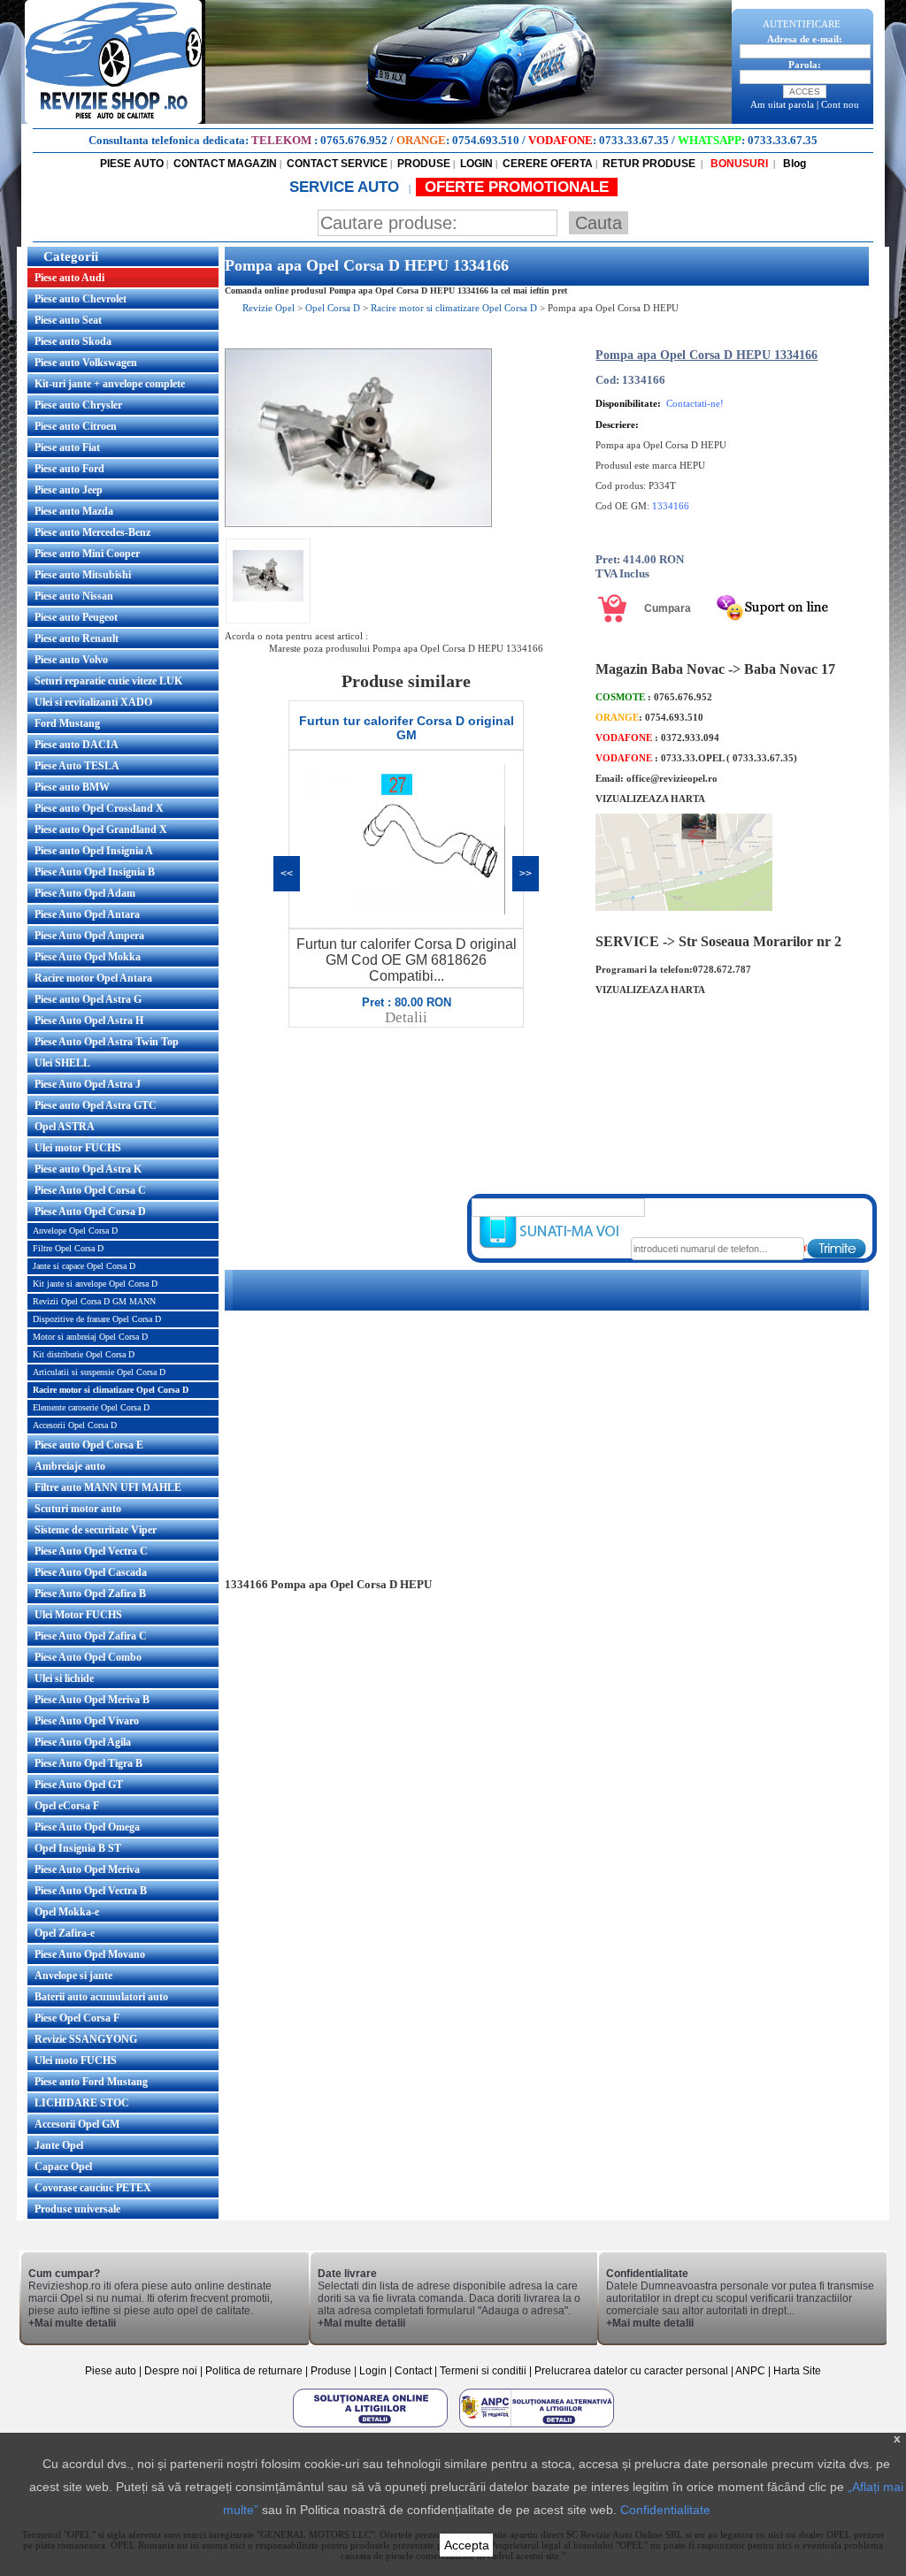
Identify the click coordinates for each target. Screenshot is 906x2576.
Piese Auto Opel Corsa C (90, 1190)
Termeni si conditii (483, 2371)
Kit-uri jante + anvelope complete (110, 384)
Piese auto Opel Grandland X (101, 829)
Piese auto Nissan (74, 596)
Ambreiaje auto (70, 1466)
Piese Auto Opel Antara (87, 914)
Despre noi (172, 2371)
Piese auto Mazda (74, 511)
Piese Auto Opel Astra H (89, 1020)
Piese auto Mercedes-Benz (92, 532)
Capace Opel (63, 2167)
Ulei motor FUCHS (78, 1148)
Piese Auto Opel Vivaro (87, 1721)
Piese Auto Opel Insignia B (95, 872)
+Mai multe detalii (72, 2323)
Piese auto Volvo (71, 660)
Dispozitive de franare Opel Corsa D (97, 1319)
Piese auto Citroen (76, 426)
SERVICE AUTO (346, 187)
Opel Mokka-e (67, 1912)
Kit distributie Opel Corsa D (84, 1354)
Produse (331, 2371)
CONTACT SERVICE (337, 164)
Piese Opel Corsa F (77, 2018)
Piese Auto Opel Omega (87, 1827)
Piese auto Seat (68, 320)
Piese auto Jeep (69, 490)
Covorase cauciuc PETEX (93, 2188)
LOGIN (476, 164)
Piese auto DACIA (77, 745)
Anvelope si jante (73, 1976)
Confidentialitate (665, 2510)
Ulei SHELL (62, 1063)
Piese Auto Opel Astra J (88, 1084)
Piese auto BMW (72, 787)
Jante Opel (59, 2145)
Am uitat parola (782, 104)
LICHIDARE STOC (82, 2103)
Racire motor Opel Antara (93, 978)
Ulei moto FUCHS (76, 2060)
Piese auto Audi (69, 278)
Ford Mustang (67, 723)
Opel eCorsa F (67, 1806)
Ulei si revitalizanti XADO (93, 702)
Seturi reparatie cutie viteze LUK (108, 681)
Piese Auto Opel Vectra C (91, 1551)
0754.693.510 (486, 140)
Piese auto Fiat (67, 447)
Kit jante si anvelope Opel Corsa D (95, 1284)
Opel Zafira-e (65, 1933)
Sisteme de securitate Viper (96, 1530)
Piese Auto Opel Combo (88, 1657)
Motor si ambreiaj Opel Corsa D (90, 1337)
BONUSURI (738, 164)
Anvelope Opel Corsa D (75, 1231)
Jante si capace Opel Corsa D (84, 1266)
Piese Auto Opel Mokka (88, 957)
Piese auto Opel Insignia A (94, 851)
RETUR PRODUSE (649, 164)
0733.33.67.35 (634, 140)
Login (373, 2371)
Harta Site (797, 2371)
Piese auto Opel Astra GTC (96, 1105)
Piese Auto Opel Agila (83, 1742)
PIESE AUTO (132, 164)
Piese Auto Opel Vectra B (91, 1891)
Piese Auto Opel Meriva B (92, 1700)
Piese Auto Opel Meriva (87, 1869)
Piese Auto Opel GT (79, 1785)
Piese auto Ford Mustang (91, 2082)
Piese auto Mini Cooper (87, 554)
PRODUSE (424, 164)
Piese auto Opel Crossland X (99, 808)
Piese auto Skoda (73, 341)
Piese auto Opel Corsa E (89, 1445)
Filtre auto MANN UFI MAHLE (108, 1487)
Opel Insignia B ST (78, 1848)
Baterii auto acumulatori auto (101, 1997)
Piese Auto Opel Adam (85, 893)
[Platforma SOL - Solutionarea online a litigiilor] (372, 2427)
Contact (413, 2371)
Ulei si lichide (64, 1678)
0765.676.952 (354, 140)
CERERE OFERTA (548, 164)
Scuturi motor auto (78, 1509)
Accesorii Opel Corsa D (75, 1425)
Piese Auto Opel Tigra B (88, 1763)
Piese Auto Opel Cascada (91, 1572)
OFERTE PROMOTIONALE (517, 187)
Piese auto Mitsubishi (83, 575)
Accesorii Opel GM (77, 2124)
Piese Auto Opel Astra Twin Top (107, 1042)
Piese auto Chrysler (78, 405)
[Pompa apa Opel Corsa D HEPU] (358, 524)
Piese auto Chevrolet (81, 299)
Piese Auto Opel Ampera (89, 936)
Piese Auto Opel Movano (90, 1954)
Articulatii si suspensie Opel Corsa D (99, 1372)
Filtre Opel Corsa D (68, 1248)
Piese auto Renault (77, 638)
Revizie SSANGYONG (86, 2039)
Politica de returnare (255, 2371)
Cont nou (840, 104)
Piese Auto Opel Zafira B (90, 1594)
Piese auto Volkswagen (86, 363)
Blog (793, 164)
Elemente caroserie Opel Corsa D (91, 1407)
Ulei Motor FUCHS (78, 1615)
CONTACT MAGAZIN (225, 164)
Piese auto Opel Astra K (88, 1169)
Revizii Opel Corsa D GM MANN (94, 1301)
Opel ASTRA (65, 1127)
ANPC (750, 2371)
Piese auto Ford (69, 469)
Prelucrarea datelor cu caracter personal (631, 2371)
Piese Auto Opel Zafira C (91, 1636)
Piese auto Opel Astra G (88, 999)
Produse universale (77, 2209)
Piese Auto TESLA (77, 766)
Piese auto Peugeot (76, 617)
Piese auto (111, 2371)
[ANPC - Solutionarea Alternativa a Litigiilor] (537, 2427)
